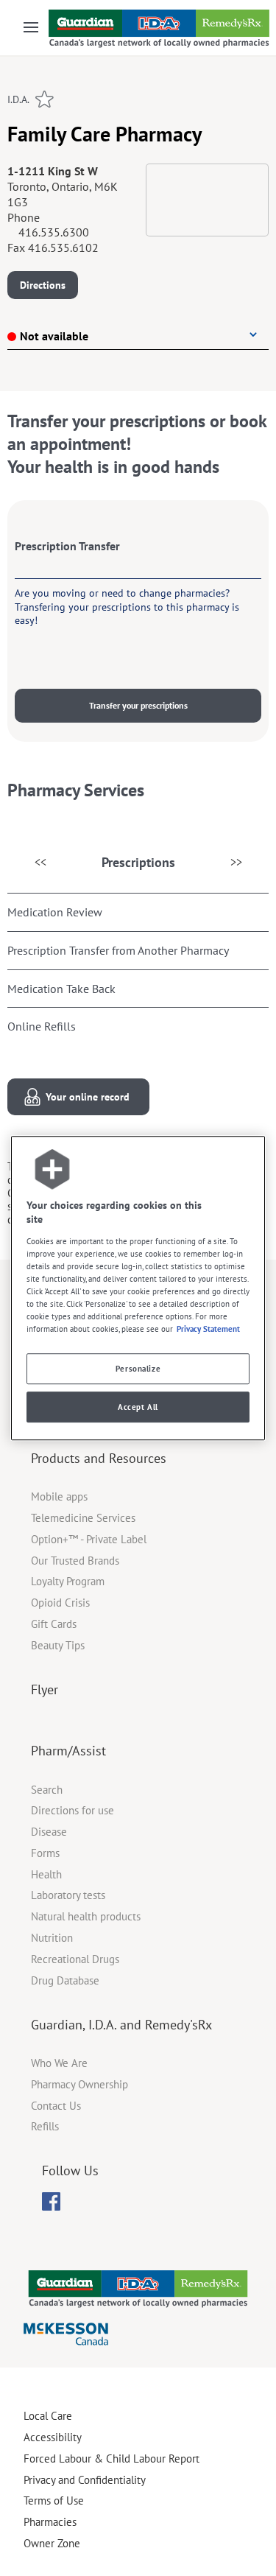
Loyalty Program (68, 1581)
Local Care (48, 2416)
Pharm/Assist (68, 1751)
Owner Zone (52, 2543)
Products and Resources (99, 1458)
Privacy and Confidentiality (85, 2480)
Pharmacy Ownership (79, 2084)
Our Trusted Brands (75, 1561)
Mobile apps (59, 1496)
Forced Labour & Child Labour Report (112, 2459)
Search (47, 1790)
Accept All (138, 1407)
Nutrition (52, 1938)
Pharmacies (50, 2522)
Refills (45, 2126)
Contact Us (56, 2106)
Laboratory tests (68, 1895)
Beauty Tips (58, 1645)
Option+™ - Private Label (89, 1539)
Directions (43, 285)
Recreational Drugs (75, 1959)
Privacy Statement (208, 1329)
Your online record (88, 1097)
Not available (54, 336)
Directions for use (72, 1810)
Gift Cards (54, 1624)
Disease (49, 1832)
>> (236, 862)
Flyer (45, 1689)
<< (40, 862)
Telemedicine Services (83, 1518)
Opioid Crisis (60, 1603)
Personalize (138, 1368)
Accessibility (53, 2437)
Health (46, 1874)
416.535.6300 (54, 232)
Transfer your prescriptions (138, 705)
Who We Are (59, 2063)
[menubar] (51, 2202)
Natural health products (86, 1916)
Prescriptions (138, 862)
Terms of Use (54, 2500)
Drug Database (65, 1980)
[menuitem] (51, 2201)
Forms (45, 1853)
